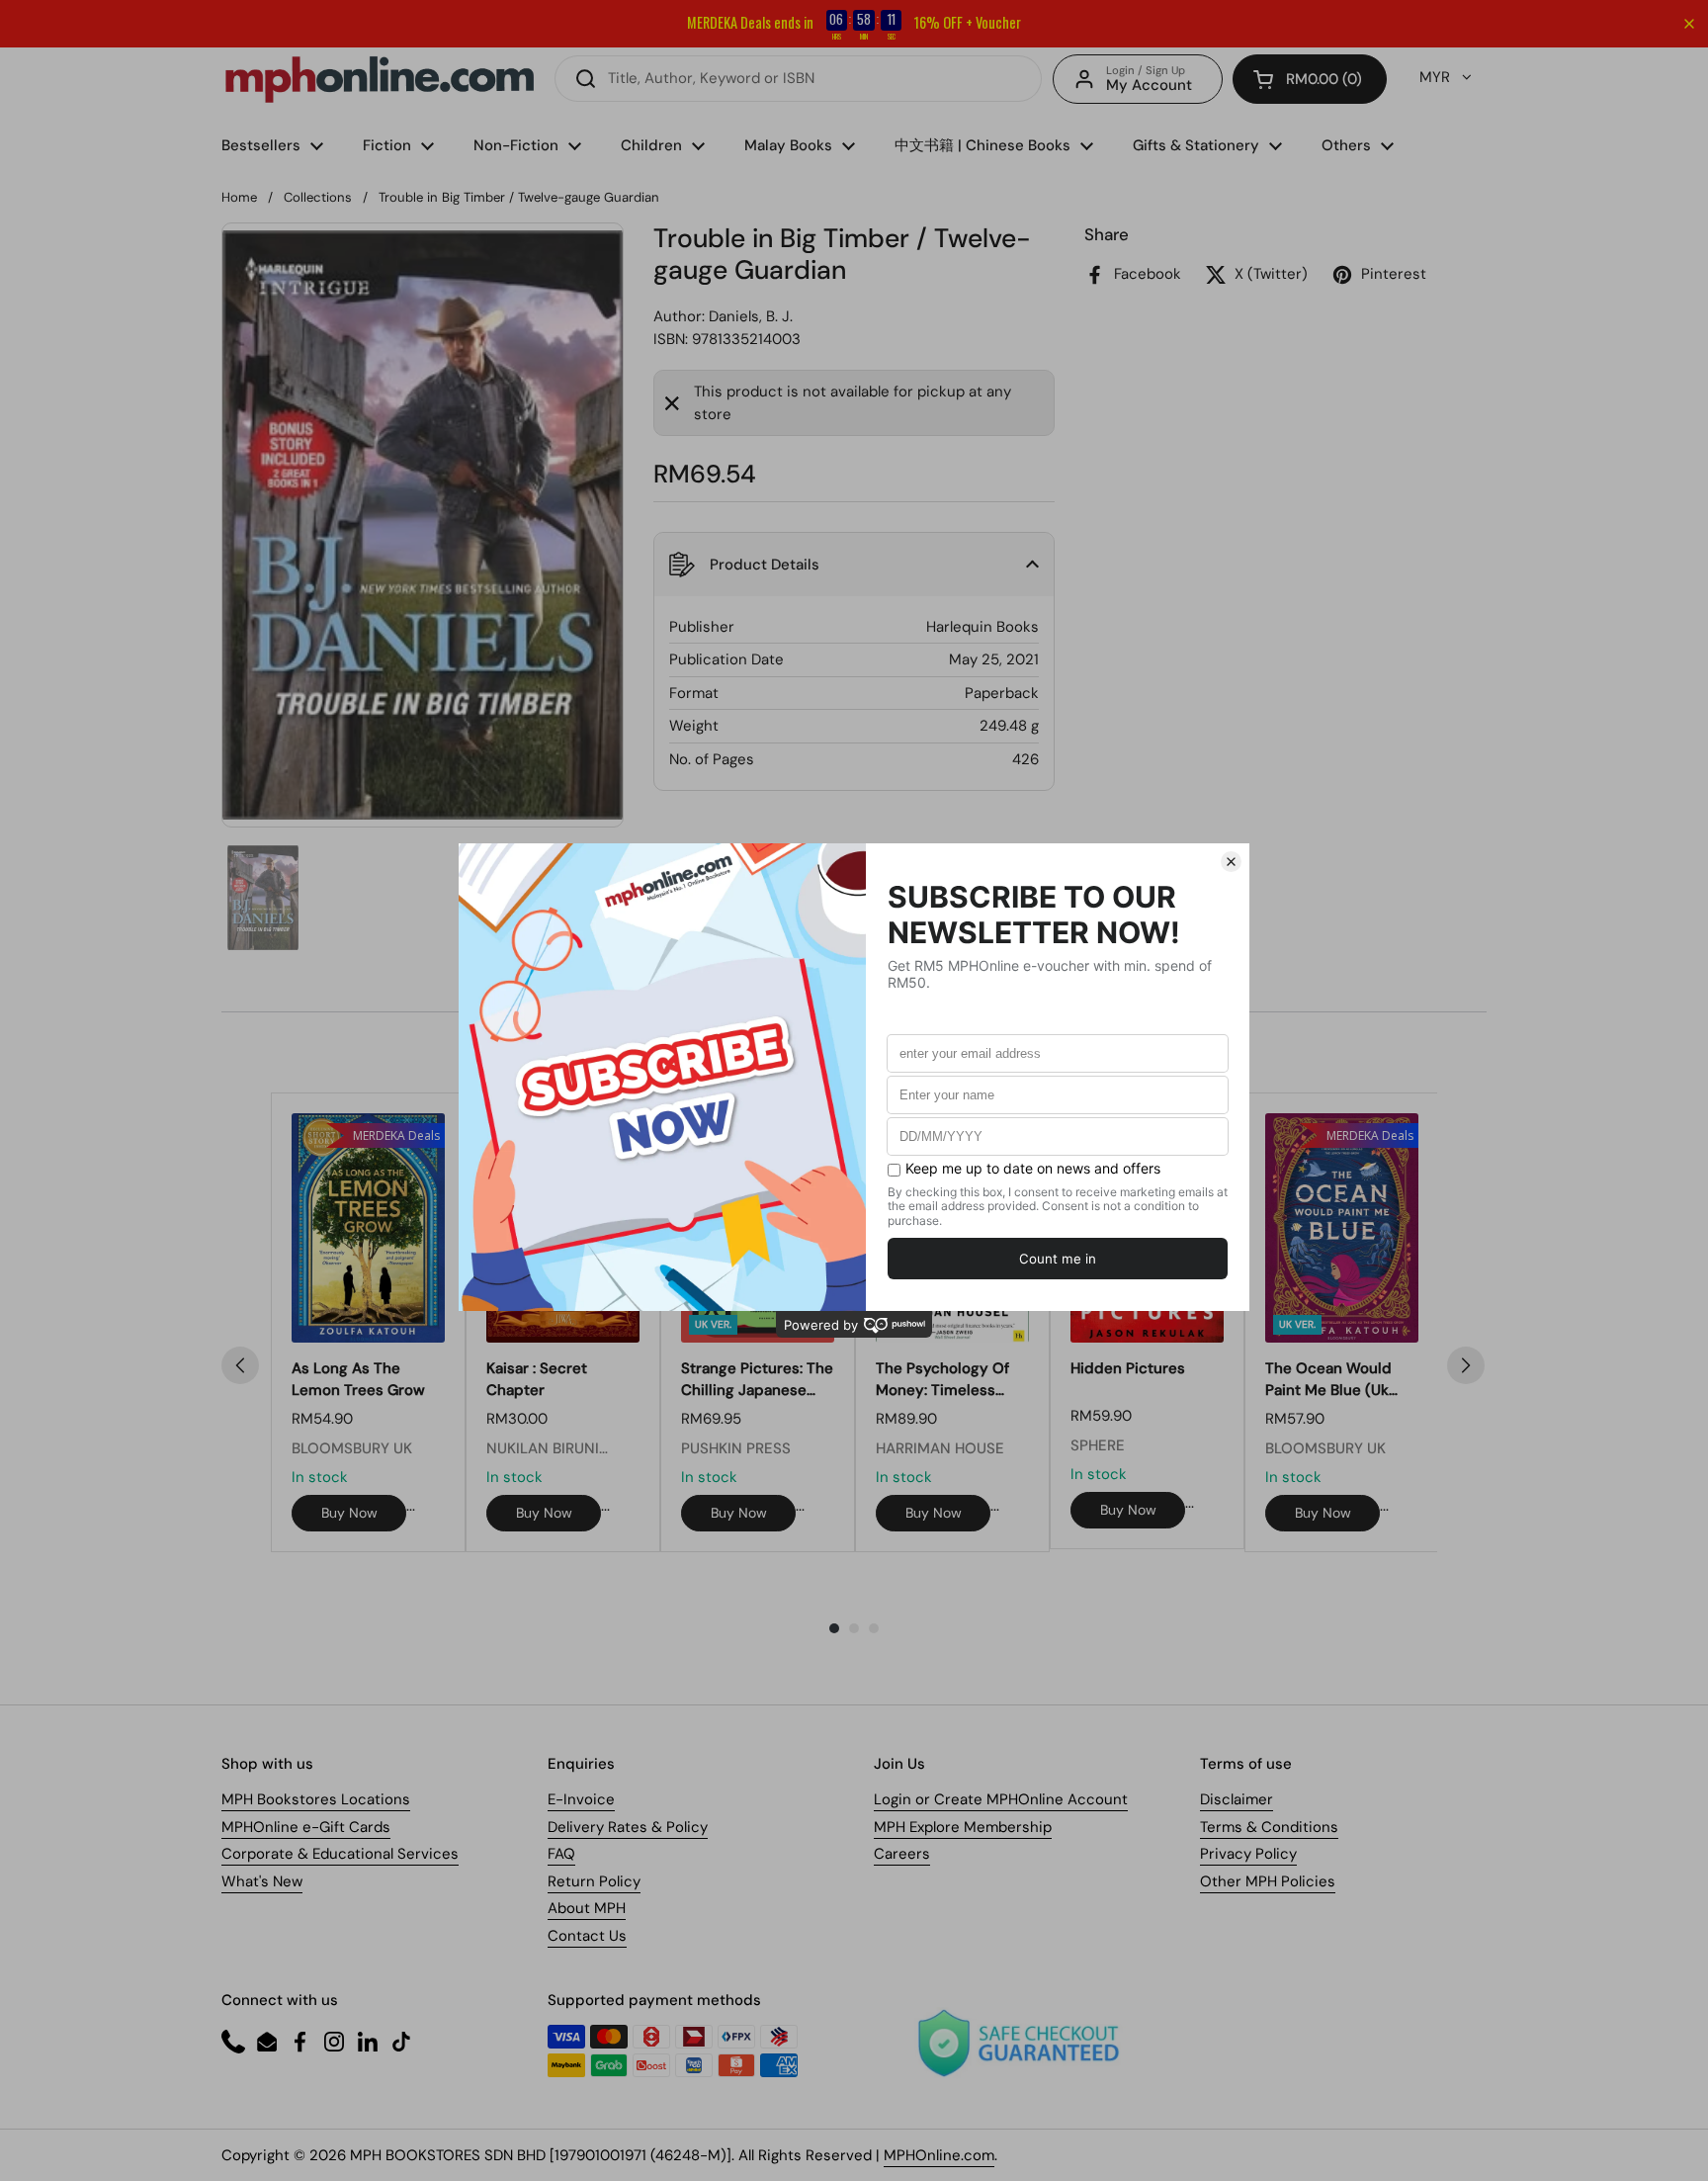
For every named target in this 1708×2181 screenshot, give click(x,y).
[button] (1310, 79)
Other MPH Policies (1268, 1881)
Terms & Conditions (1269, 1827)
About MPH (587, 1908)
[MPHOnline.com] (380, 79)
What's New (262, 1881)
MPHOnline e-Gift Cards (306, 1827)
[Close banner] (1689, 24)
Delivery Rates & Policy (628, 1827)
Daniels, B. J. (751, 316)
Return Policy (594, 1881)
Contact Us (587, 1936)
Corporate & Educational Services (340, 1854)
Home (239, 197)
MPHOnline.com (939, 2155)
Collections (318, 197)
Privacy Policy (1248, 1854)
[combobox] (798, 79)
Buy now (349, 1513)
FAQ (561, 1854)
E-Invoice (581, 1799)
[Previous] (240, 1365)
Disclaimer (1237, 1799)
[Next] (1466, 1365)
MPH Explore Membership (963, 1827)
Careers (902, 1854)
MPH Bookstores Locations (316, 1799)
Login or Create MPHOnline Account (1001, 1799)
